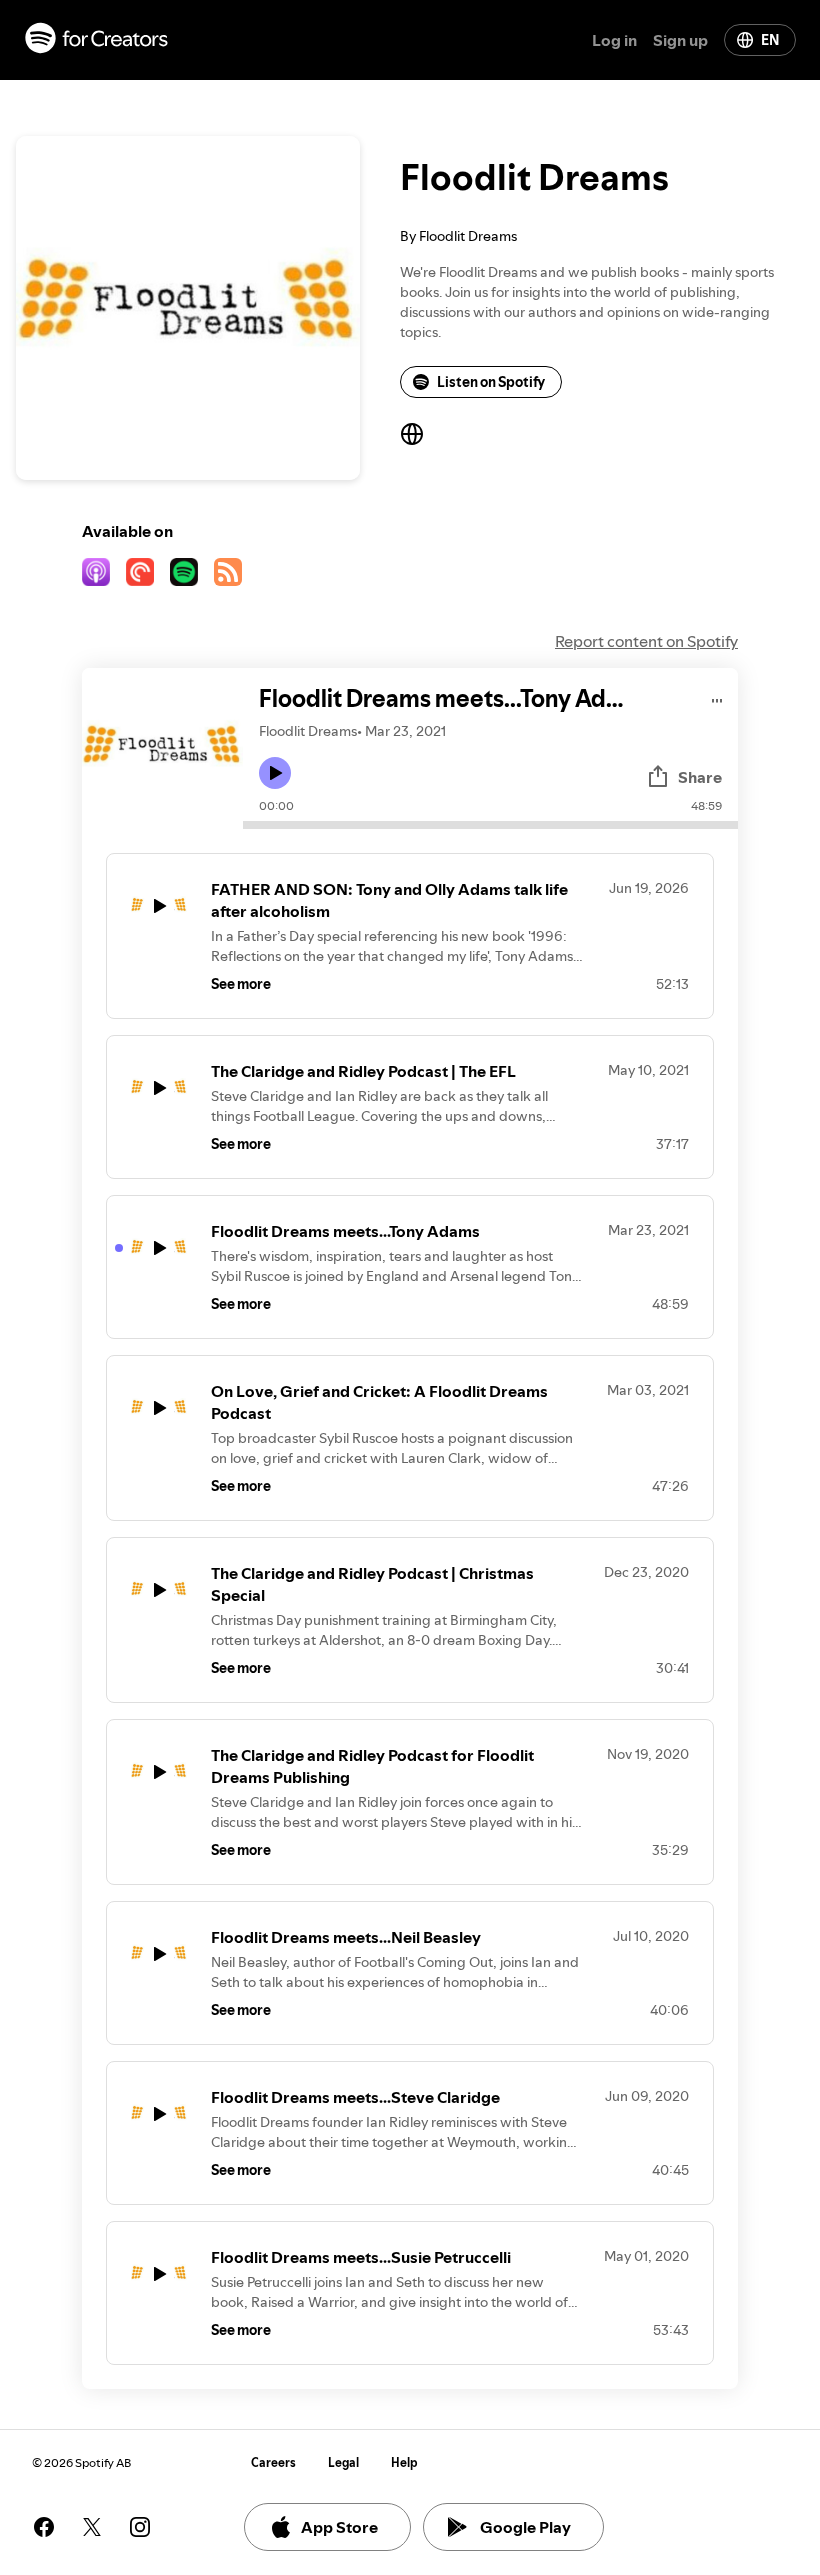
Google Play (525, 2527)
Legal (343, 2462)
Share (700, 777)
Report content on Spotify (646, 641)
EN (770, 40)
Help (404, 2462)
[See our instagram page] (140, 2527)
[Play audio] (717, 697)
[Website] (412, 434)
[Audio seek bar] (490, 825)
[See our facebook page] (44, 2527)
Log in (614, 40)
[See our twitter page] (92, 2527)
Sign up (680, 40)
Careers (273, 2462)
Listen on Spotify (491, 382)
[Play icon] (275, 773)
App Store (339, 2527)
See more (241, 984)
